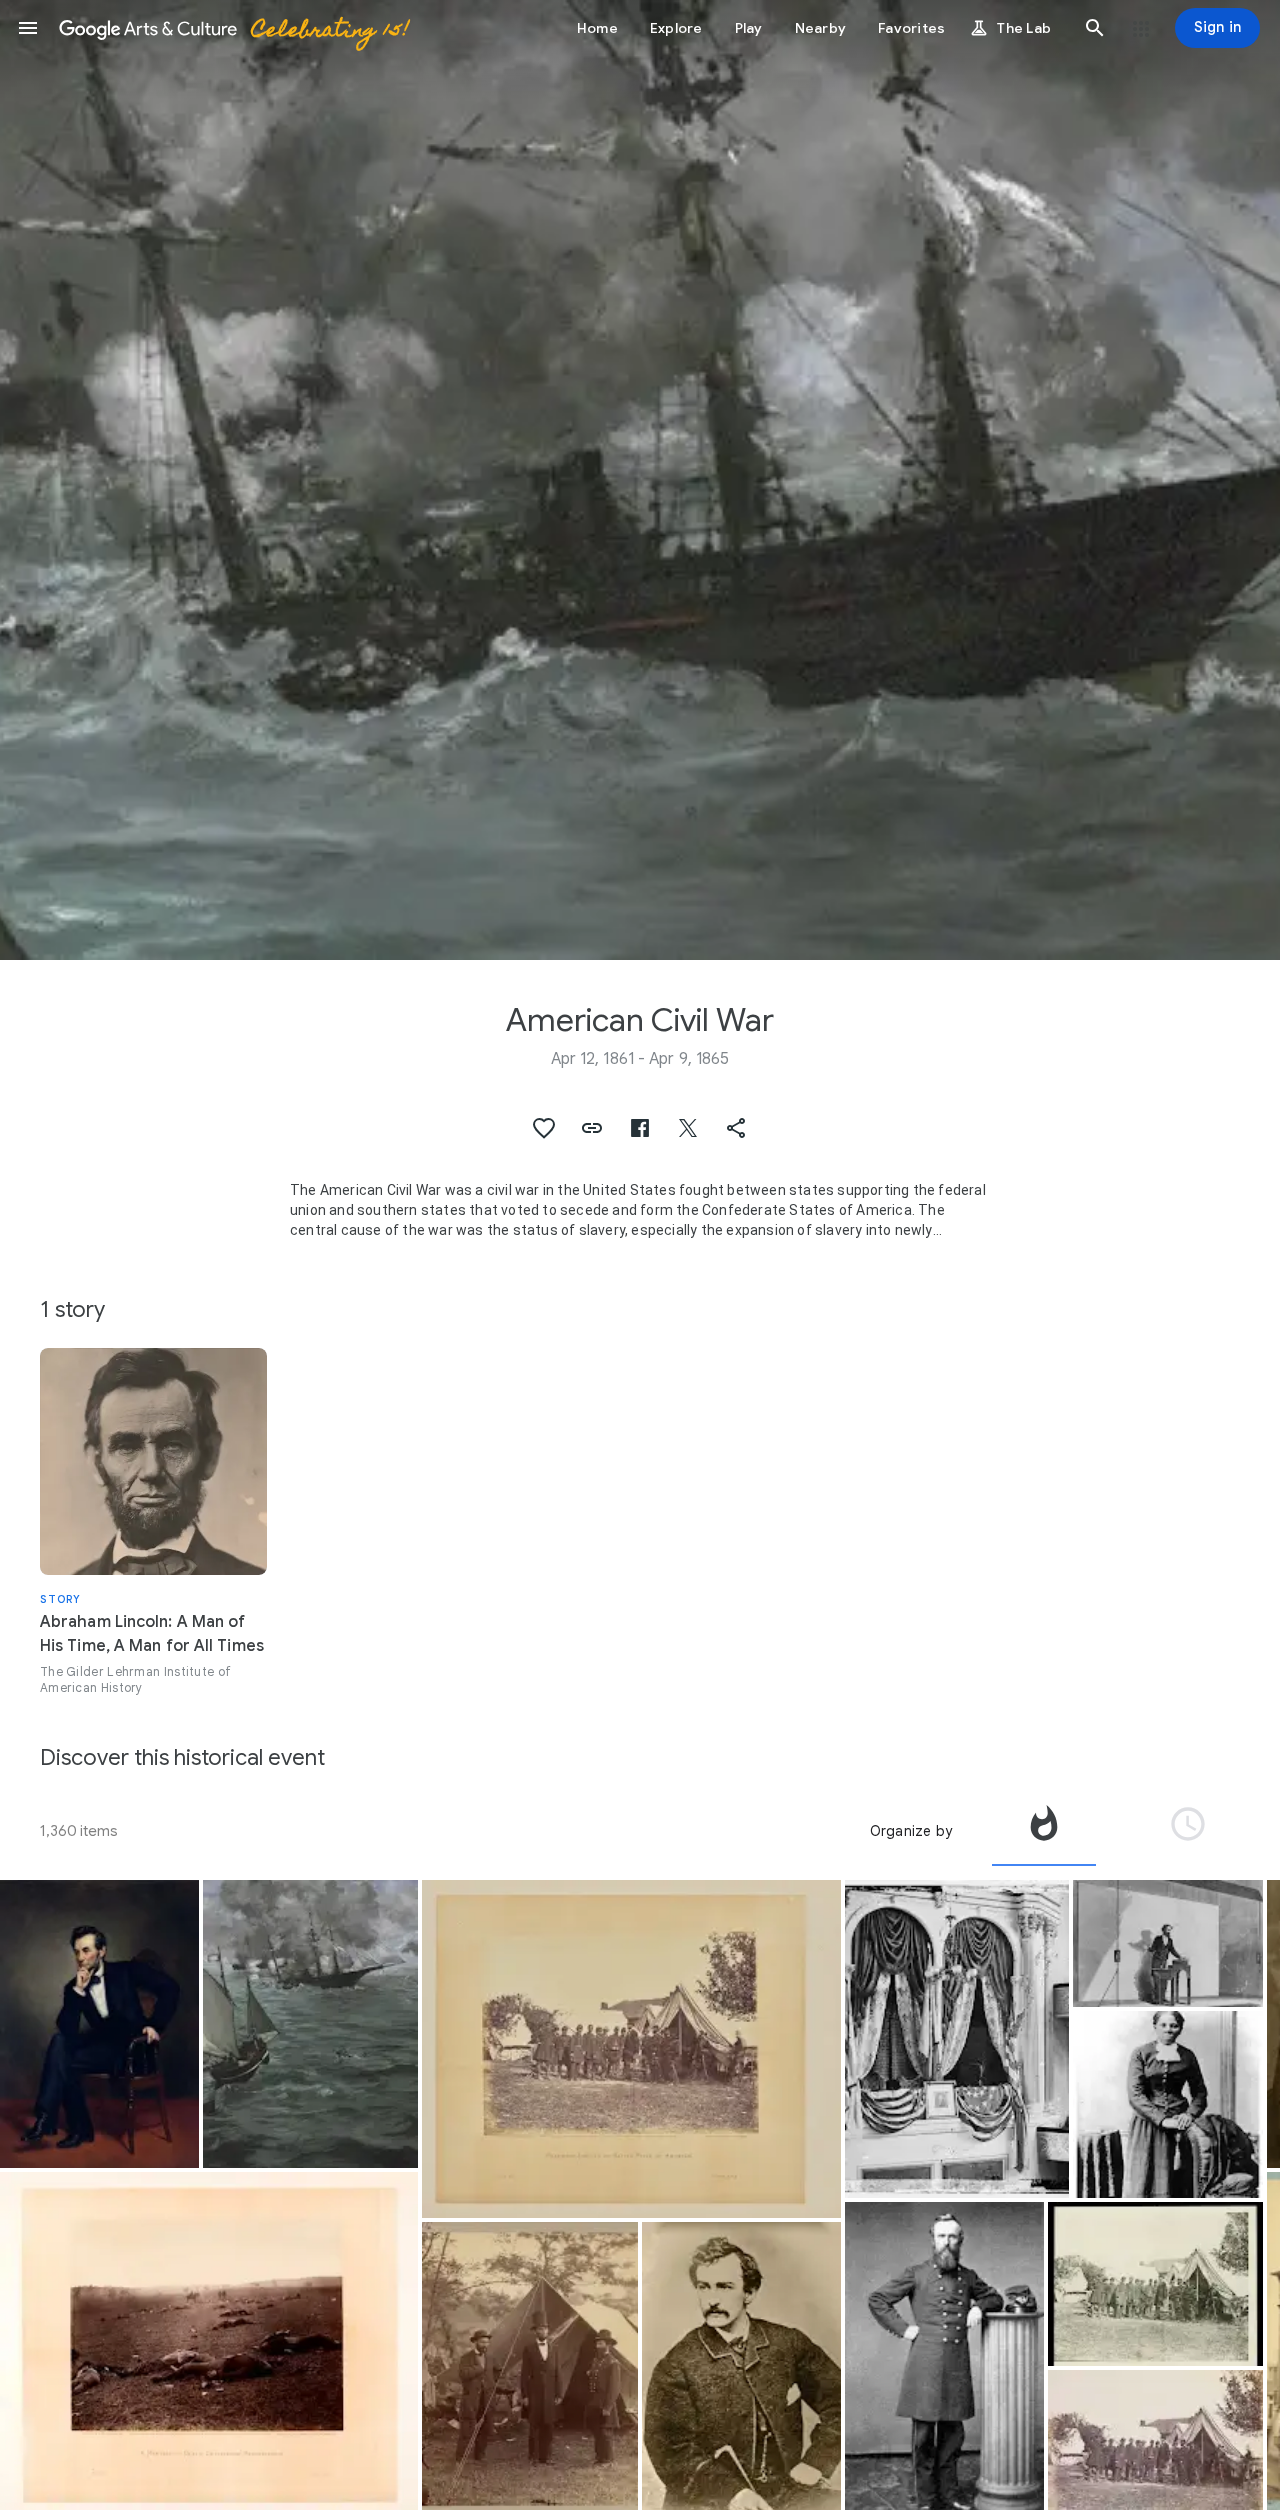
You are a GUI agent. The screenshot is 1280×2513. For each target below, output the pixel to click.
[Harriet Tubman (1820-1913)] (1168, 2104)
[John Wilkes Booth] (741, 2366)
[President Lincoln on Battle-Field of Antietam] (631, 2049)
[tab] (1044, 1831)
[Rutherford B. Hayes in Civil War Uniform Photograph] (944, 2356)
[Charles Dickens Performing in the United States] (1168, 1943)
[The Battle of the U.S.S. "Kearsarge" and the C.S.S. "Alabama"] (311, 2024)
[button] (28, 28)
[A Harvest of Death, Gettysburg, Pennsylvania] (209, 2341)
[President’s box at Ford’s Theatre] (957, 2039)
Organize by (911, 1831)
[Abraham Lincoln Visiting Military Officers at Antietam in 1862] (1156, 2284)
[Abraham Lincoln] (99, 2024)
